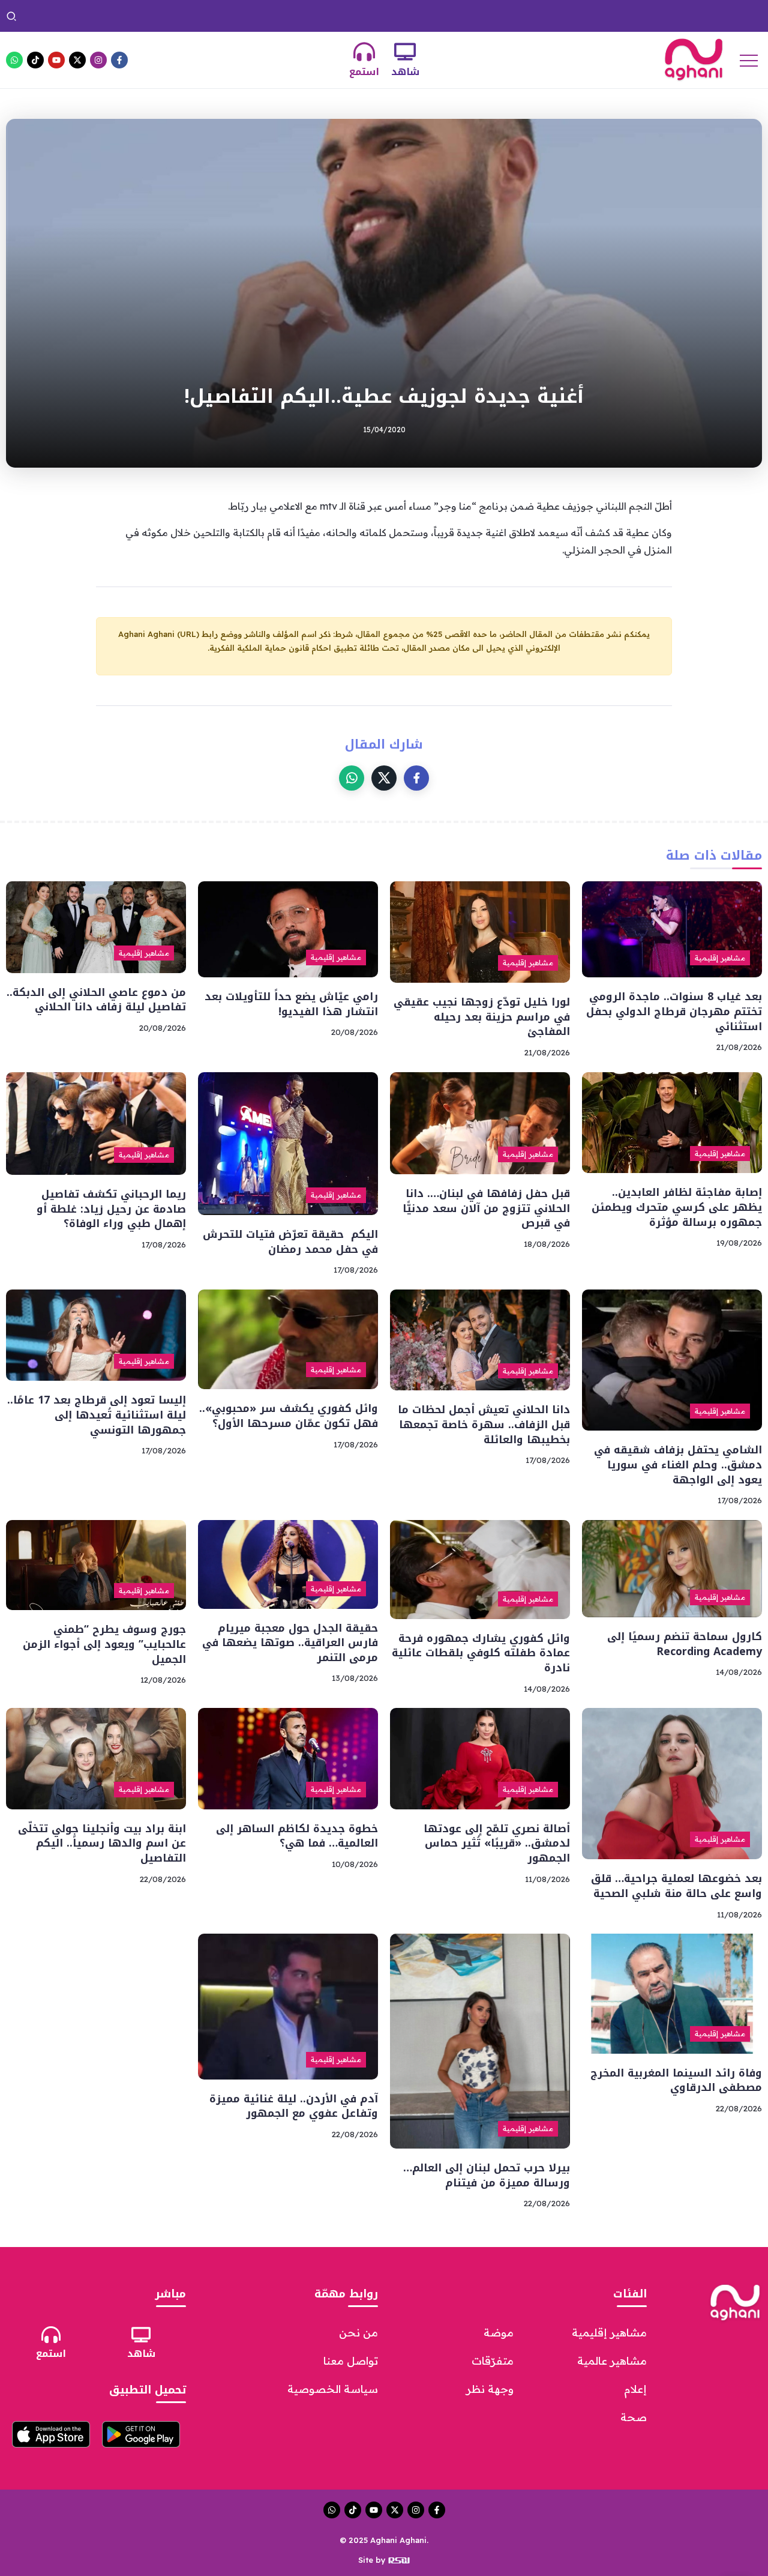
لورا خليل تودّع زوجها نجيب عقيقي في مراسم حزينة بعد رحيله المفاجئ (482, 1017)
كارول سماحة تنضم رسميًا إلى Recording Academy (685, 1644)
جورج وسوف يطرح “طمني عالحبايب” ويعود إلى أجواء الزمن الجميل (104, 1644)
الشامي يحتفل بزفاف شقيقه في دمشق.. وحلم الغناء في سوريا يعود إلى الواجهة (678, 1464)
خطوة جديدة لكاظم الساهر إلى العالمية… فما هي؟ (297, 1836)
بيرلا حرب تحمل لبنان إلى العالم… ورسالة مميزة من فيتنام (150, 16)
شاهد (405, 72)
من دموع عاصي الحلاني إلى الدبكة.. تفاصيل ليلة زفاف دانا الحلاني (96, 1000)
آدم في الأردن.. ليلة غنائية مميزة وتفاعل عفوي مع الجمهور (294, 2106)
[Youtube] (56, 60)
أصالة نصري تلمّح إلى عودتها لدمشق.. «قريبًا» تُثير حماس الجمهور (497, 1843)
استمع (364, 72)
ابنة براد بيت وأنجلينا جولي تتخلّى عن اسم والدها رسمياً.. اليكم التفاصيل (612, 16)
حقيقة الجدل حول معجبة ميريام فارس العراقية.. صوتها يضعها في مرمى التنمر (290, 1643)
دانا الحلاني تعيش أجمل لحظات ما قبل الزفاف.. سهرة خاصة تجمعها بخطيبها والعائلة (484, 1424)
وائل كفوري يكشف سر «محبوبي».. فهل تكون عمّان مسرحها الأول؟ (289, 1416)
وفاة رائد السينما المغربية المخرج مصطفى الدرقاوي (370, 16)
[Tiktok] (35, 60)
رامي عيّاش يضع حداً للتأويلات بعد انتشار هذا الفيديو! (291, 1004)
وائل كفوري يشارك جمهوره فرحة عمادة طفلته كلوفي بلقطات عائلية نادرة (481, 1653)
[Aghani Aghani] (694, 59)
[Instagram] (98, 60)
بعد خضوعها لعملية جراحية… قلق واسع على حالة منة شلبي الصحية (676, 1886)
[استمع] (364, 52)
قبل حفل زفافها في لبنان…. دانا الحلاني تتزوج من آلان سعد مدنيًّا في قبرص (486, 1208)
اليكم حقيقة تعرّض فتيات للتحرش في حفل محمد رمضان (290, 1242)
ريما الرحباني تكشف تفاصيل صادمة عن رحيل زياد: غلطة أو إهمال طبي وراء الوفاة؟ (111, 1209)
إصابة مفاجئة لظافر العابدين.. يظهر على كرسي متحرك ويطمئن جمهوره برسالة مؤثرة (677, 1207)
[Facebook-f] (119, 60)
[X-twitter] (77, 60)
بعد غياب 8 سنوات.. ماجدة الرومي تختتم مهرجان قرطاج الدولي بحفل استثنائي (674, 1011)
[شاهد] (405, 52)
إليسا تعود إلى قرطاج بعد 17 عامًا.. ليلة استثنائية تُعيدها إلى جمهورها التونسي (97, 1415)
